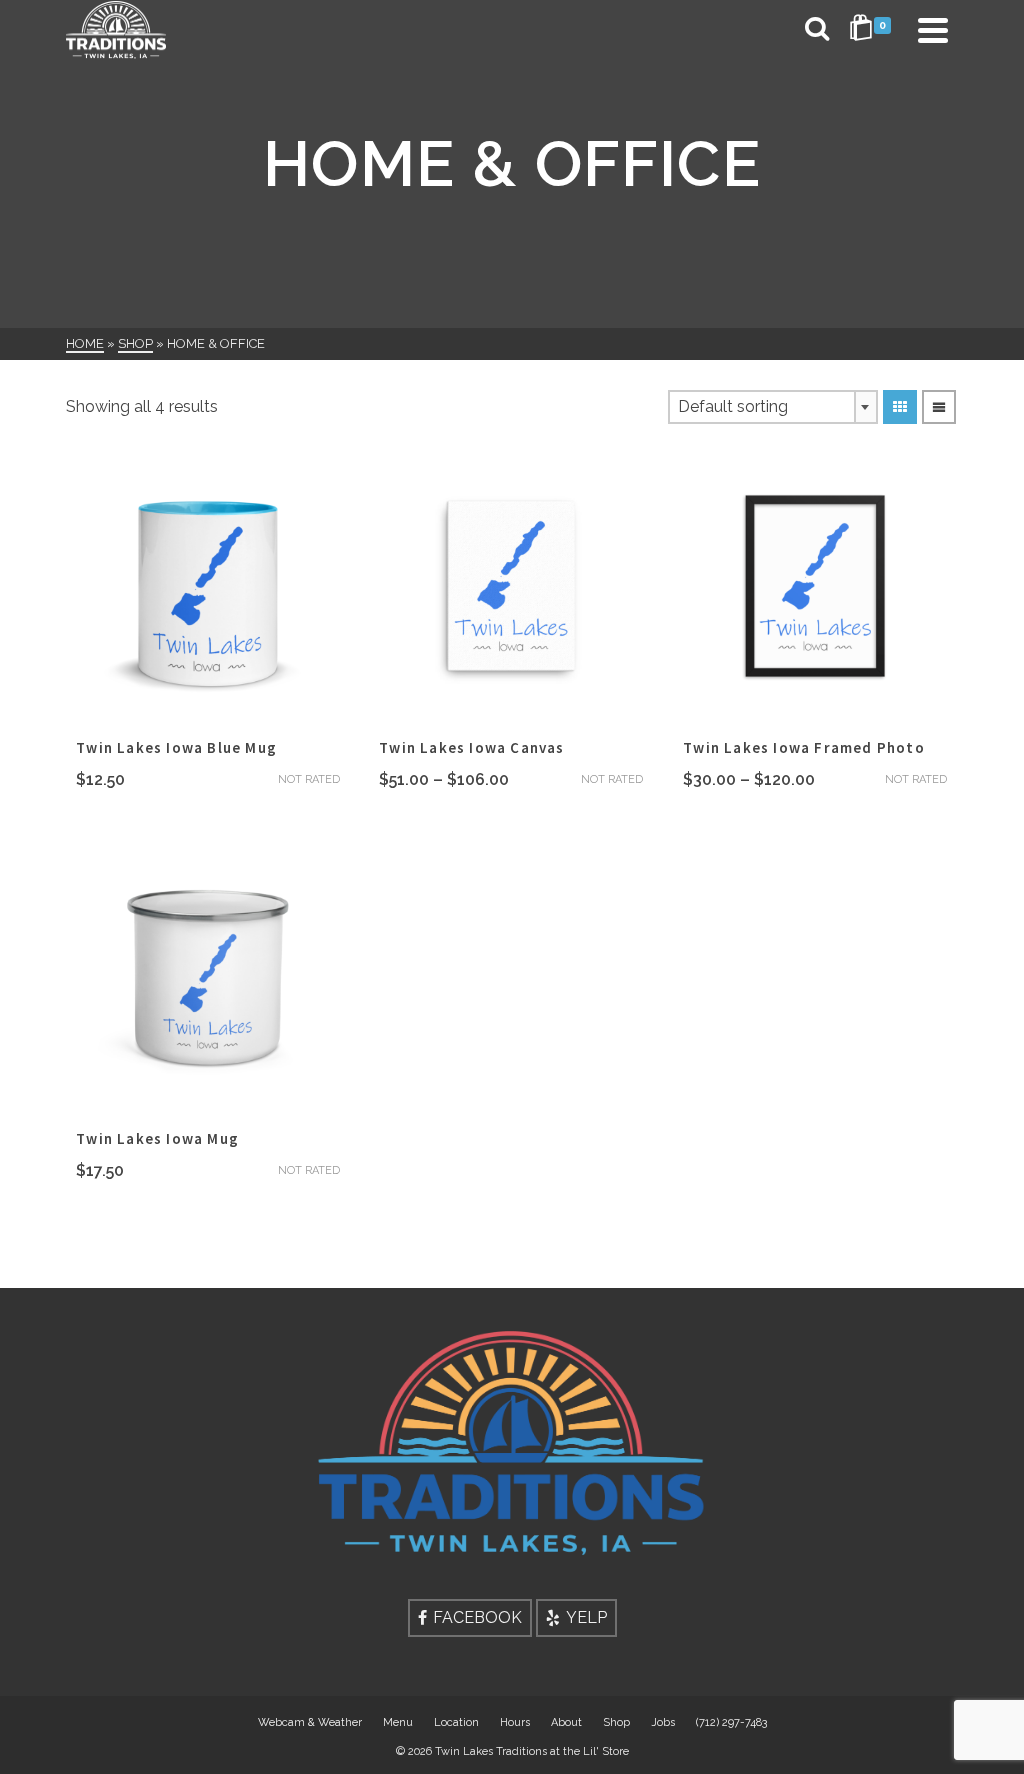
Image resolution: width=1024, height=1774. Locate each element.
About (566, 1722)
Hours (515, 1722)
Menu (398, 1722)
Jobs (663, 1722)
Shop (616, 1722)
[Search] (817, 30)
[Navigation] (933, 30)
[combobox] (773, 407)
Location (456, 1722)
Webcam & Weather (310, 1722)
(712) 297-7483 (731, 1722)
